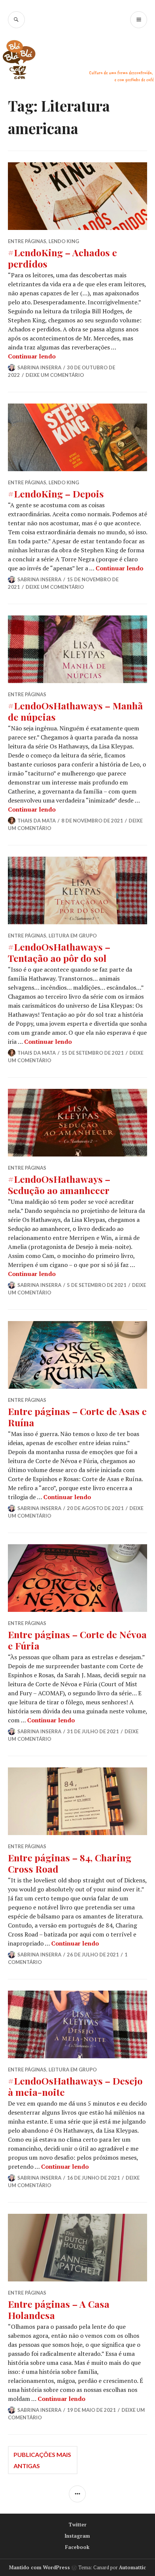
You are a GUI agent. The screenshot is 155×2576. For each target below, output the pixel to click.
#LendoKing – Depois (56, 494)
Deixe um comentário (55, 375)
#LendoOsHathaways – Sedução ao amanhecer (59, 1184)
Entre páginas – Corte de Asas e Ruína (77, 1417)
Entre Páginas (27, 241)
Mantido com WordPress (40, 2567)
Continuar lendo (32, 356)
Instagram (77, 2536)
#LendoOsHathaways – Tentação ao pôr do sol (59, 952)
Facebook (77, 2547)
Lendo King (64, 241)
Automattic (132, 2567)
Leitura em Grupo (73, 936)
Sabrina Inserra (39, 367)
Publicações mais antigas (42, 2460)
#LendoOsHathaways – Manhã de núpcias (75, 711)
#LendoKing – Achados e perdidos (62, 258)
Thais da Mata (36, 821)
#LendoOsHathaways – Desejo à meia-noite (75, 2086)
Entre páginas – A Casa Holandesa (59, 2309)
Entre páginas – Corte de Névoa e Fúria (77, 1640)
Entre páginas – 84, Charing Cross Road (70, 1863)
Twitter (77, 2525)
